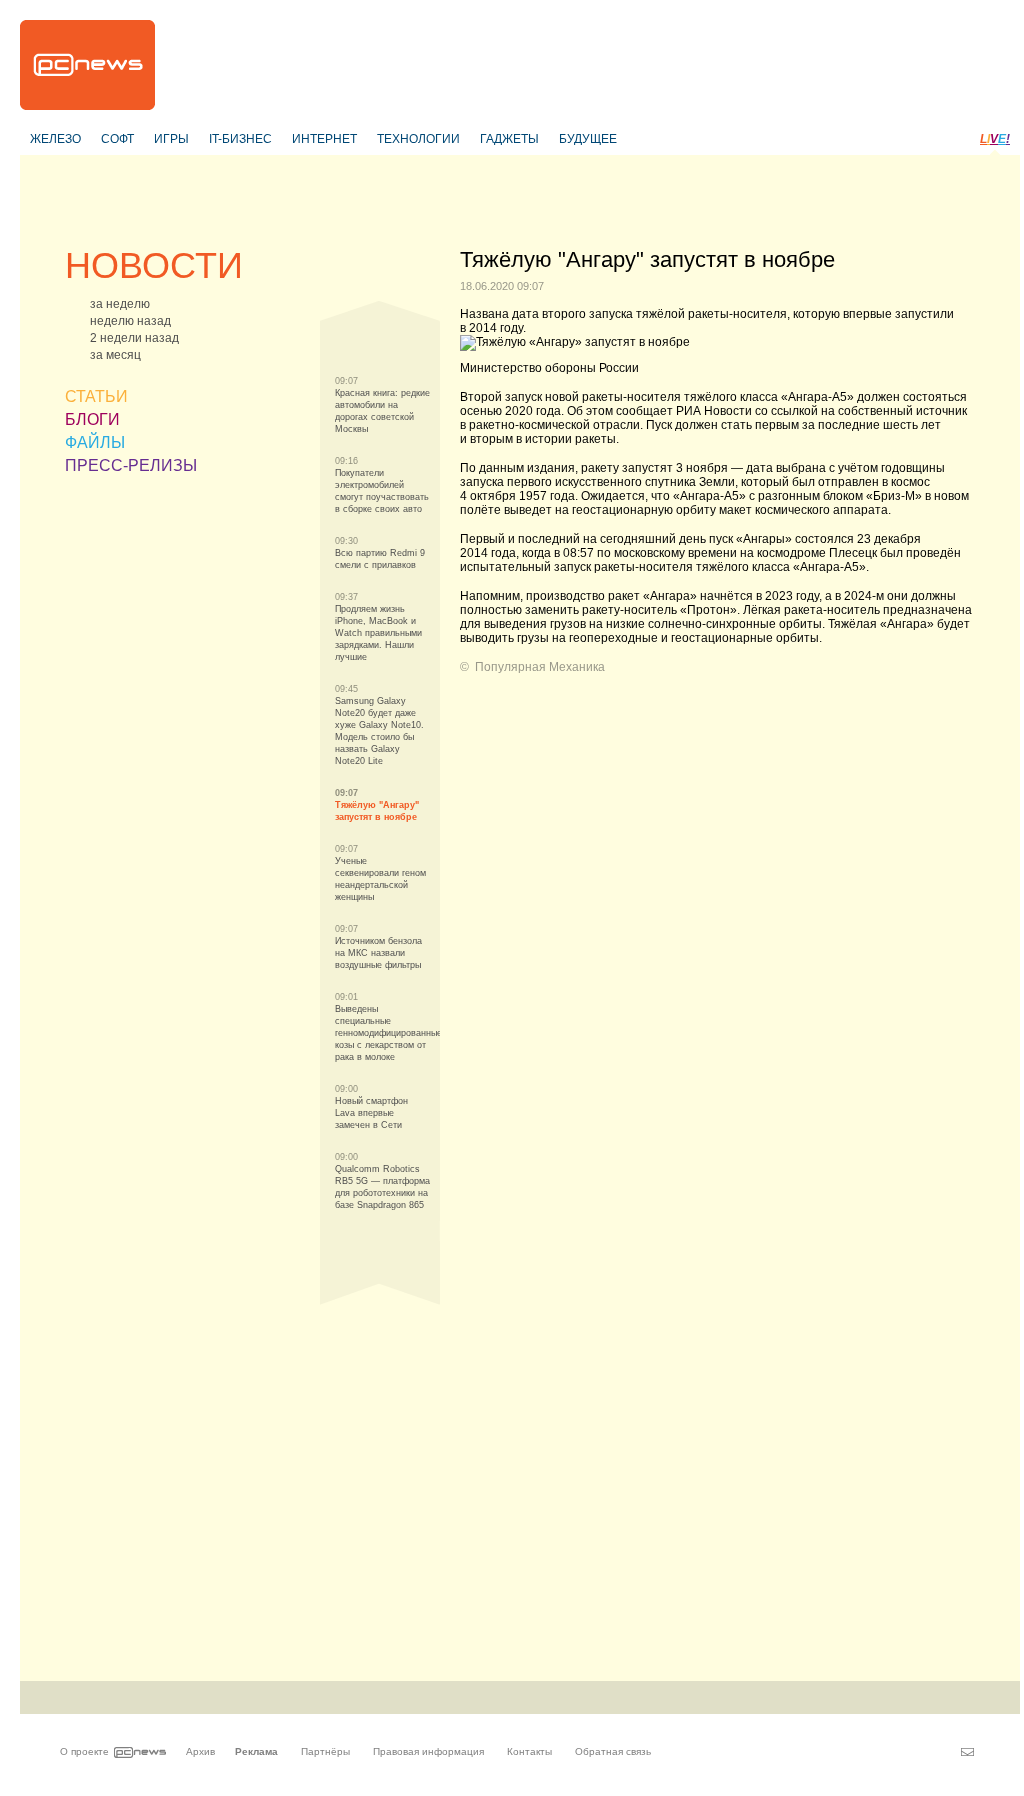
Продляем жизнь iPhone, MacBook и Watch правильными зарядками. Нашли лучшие (378, 633)
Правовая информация (428, 1751)
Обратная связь (613, 1751)
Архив (200, 1751)
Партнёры (325, 1751)
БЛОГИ (92, 419)
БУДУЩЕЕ (588, 139)
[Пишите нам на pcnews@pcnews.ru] (967, 1752)
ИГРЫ (171, 139)
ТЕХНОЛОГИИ (418, 139)
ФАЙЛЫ (95, 442)
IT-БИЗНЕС (240, 139)
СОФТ (117, 139)
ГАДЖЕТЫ (509, 139)
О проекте (84, 1751)
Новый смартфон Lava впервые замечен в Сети (371, 1113)
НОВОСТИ (154, 265)
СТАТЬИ (96, 396)
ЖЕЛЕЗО (55, 139)
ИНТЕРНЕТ (324, 139)
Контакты (529, 1751)
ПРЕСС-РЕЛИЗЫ (131, 465)
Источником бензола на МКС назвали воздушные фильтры (378, 953)
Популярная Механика (540, 667)
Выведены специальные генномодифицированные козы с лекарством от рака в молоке (388, 1033)
